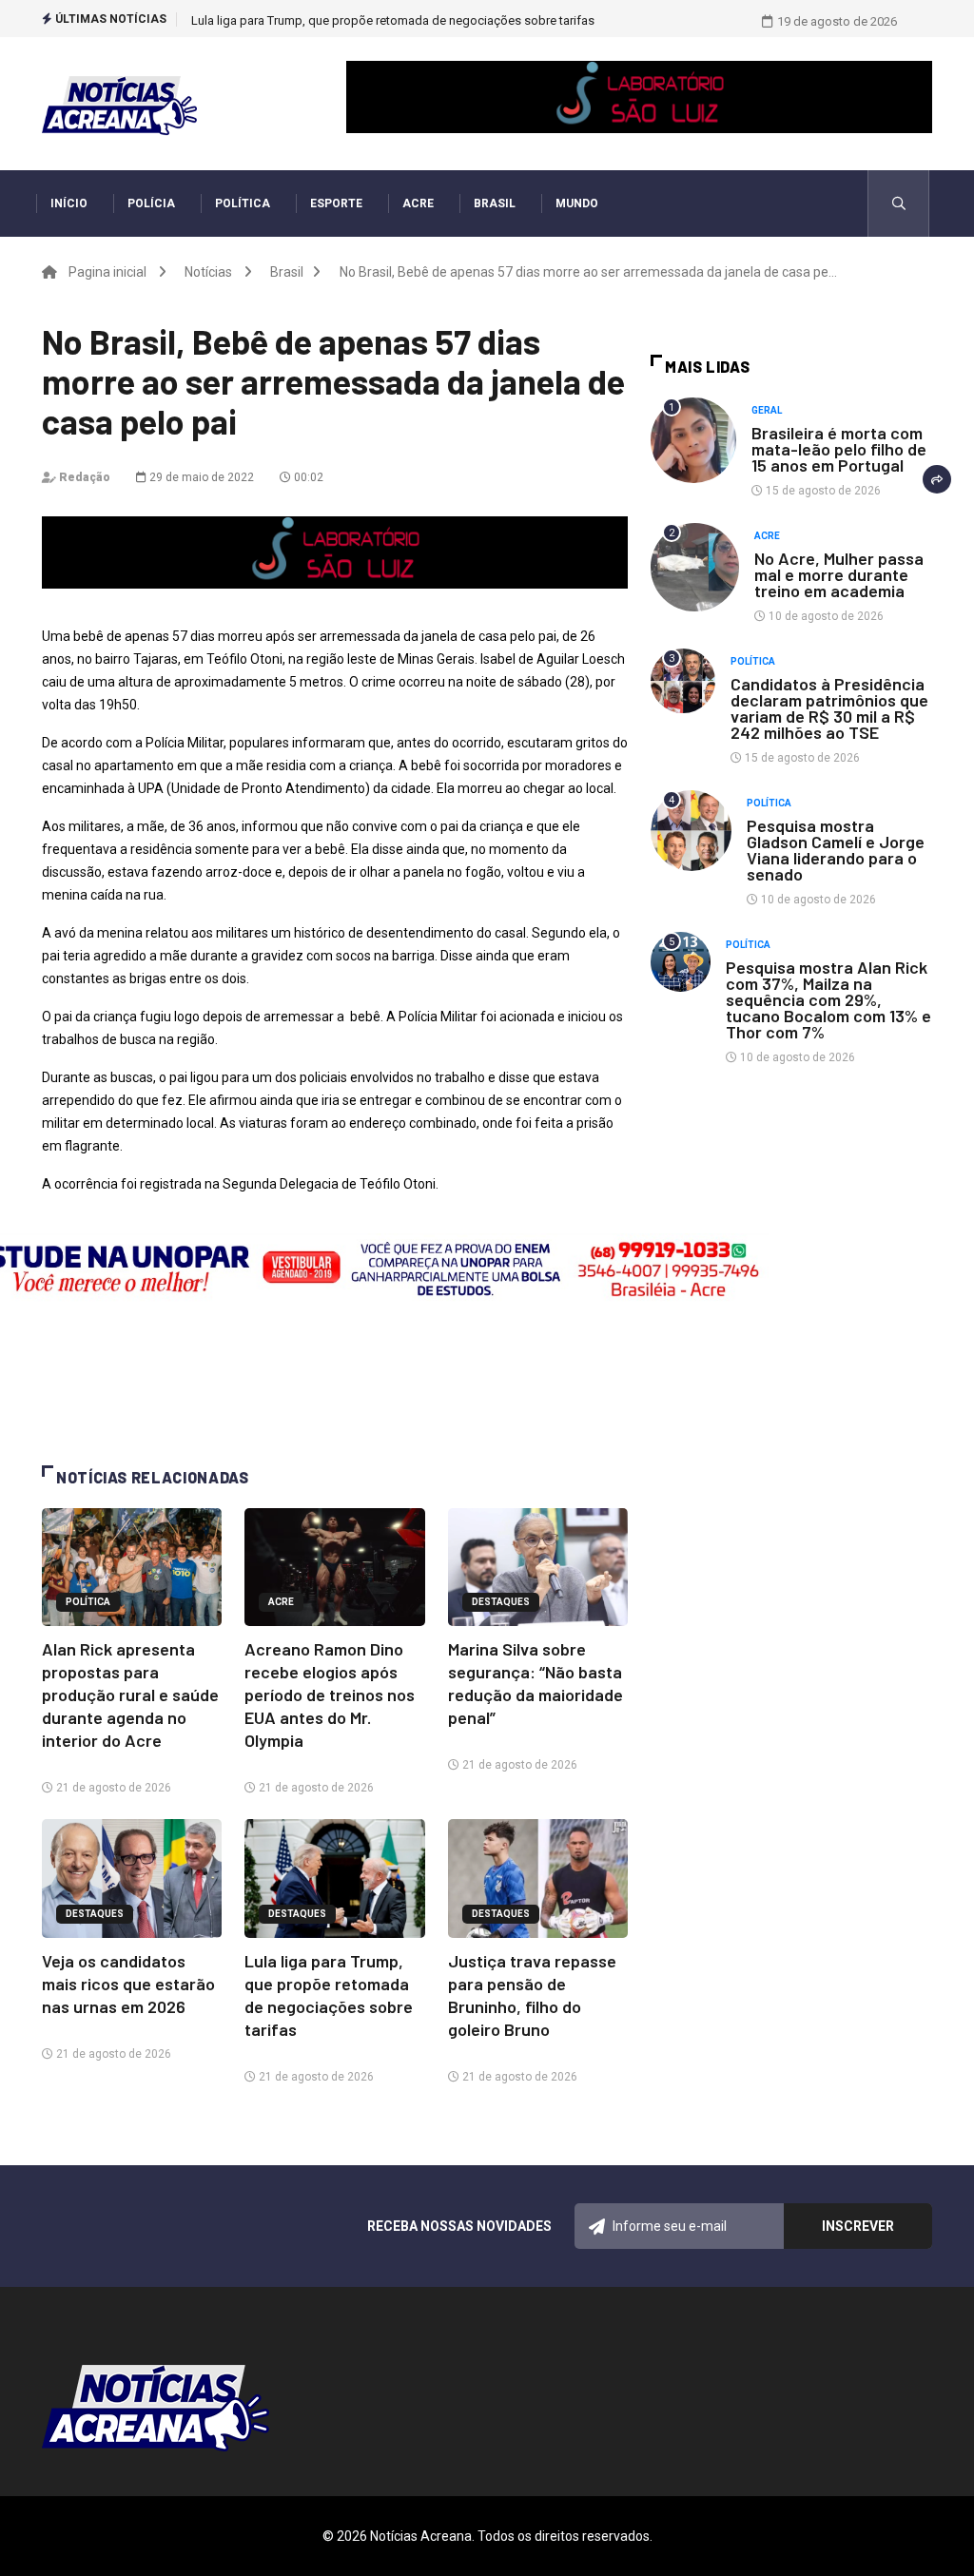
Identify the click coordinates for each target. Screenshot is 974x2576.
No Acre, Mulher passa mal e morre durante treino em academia (839, 574)
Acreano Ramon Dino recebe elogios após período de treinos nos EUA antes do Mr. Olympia (330, 1695)
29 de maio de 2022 (200, 477)
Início (69, 203)
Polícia (151, 203)
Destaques (501, 1602)
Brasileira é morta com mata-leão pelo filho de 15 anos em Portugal (839, 449)
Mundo (577, 203)
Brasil (495, 203)
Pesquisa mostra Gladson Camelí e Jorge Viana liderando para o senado (836, 850)
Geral (767, 410)
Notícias (208, 272)
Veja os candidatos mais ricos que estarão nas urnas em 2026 (128, 1984)
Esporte (336, 203)
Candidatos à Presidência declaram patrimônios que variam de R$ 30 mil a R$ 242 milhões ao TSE (829, 708)
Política (243, 203)
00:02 (307, 477)
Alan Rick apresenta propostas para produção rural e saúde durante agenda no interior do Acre (130, 1695)
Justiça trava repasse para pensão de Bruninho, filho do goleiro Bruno (382, 20)
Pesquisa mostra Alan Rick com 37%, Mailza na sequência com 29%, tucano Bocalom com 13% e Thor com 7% (828, 999)
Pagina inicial (107, 272)
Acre (418, 203)
